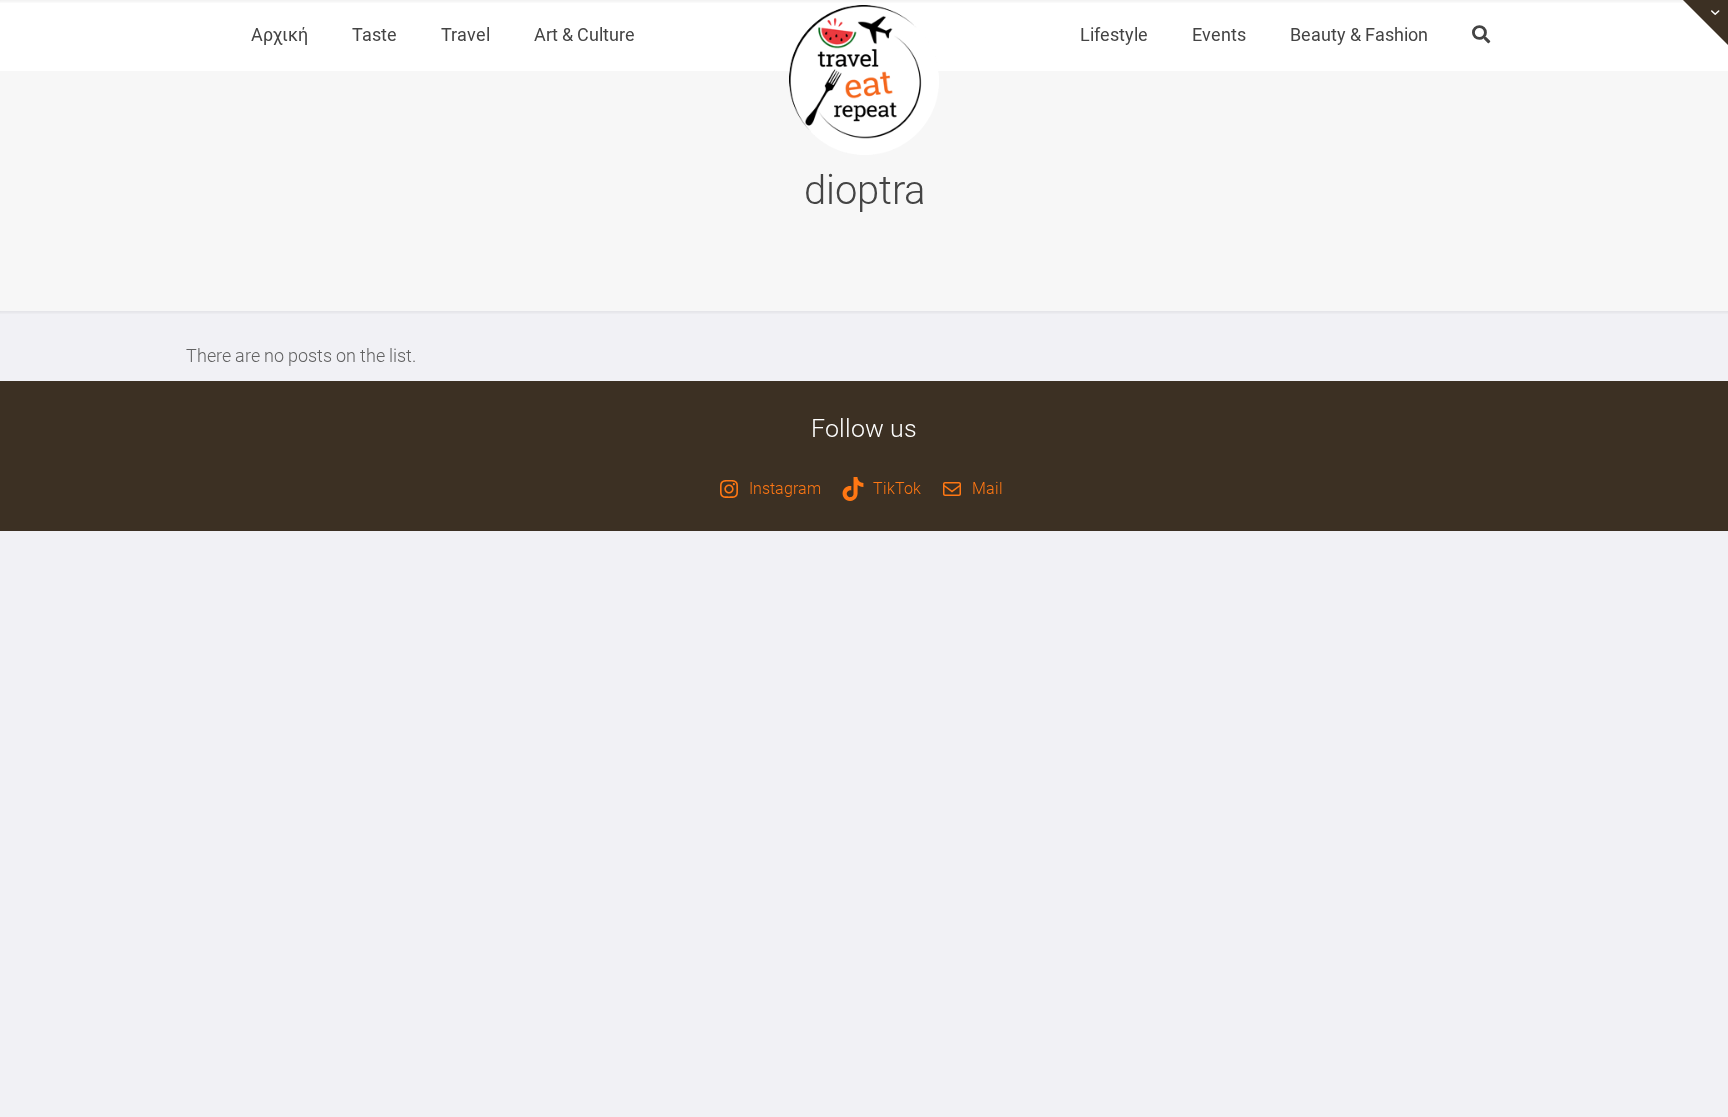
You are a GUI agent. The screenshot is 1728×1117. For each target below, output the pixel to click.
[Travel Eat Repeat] (864, 80)
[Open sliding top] (1705, 22)
